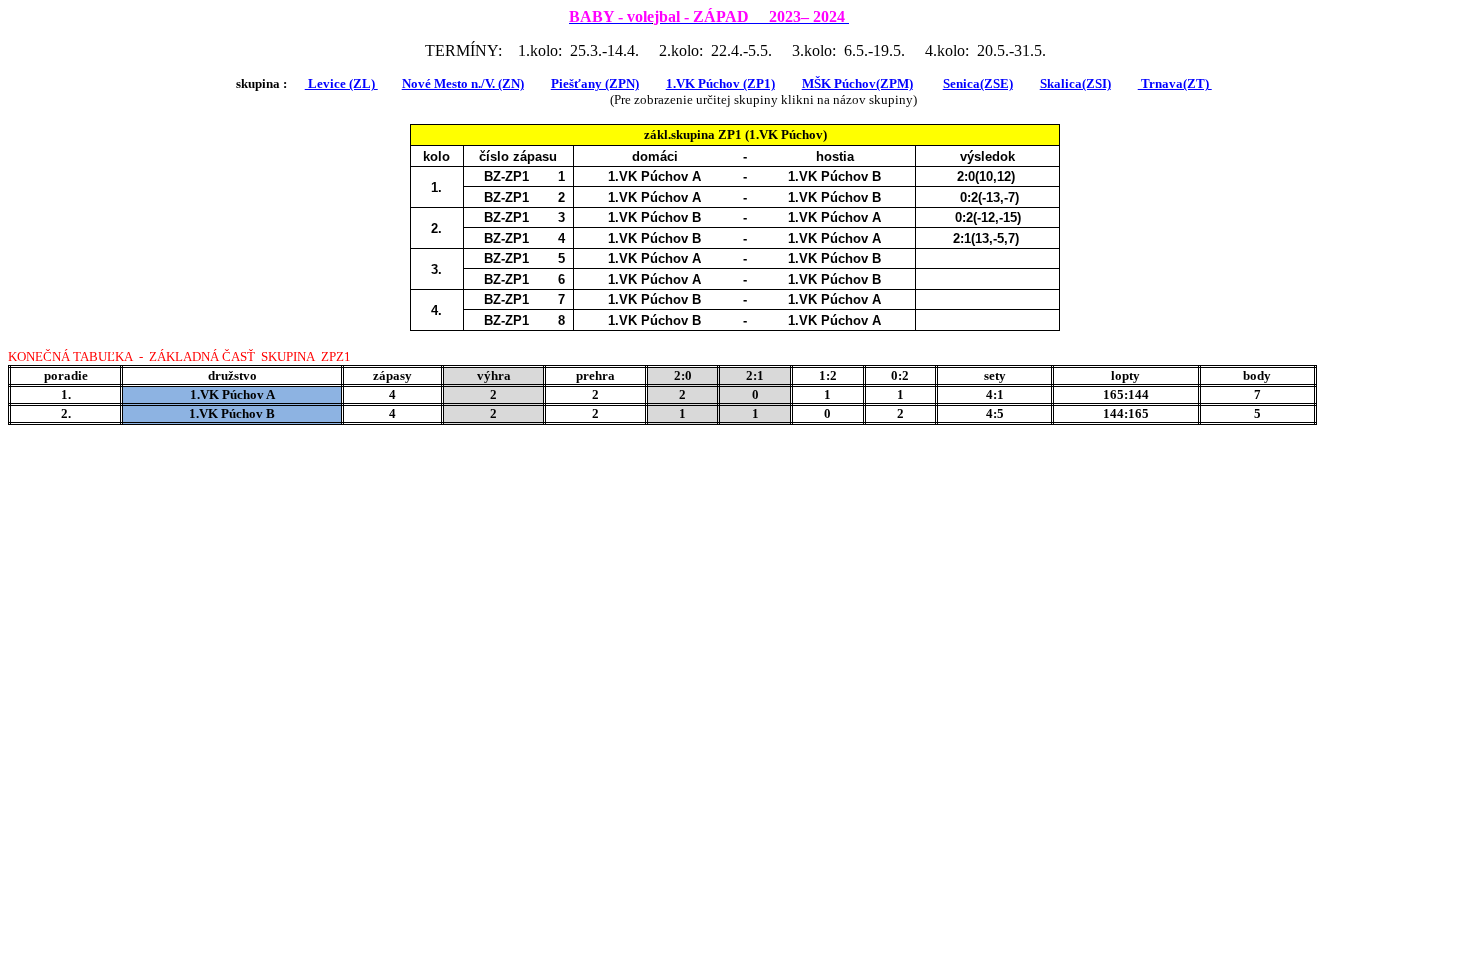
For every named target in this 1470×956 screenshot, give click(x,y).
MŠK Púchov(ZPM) (857, 83)
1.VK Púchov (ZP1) (720, 83)
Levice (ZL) (341, 83)
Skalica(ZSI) (1075, 83)
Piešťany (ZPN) (595, 83)
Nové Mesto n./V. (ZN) (463, 83)
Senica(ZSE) (978, 83)
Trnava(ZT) (1175, 83)
